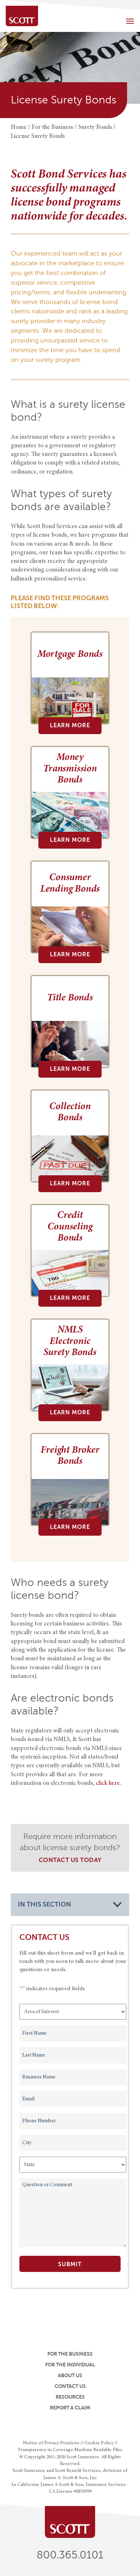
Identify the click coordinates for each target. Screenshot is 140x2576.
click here (108, 1784)
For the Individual (70, 2365)
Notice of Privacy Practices (51, 2443)
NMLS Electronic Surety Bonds (70, 1342)
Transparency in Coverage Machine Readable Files (70, 2450)
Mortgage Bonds (70, 655)
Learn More (70, 725)
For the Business (70, 2354)
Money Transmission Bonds (70, 769)
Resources (70, 2397)
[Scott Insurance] (22, 16)
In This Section (45, 1904)
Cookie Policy (99, 2443)
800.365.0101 (70, 2555)
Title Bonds (70, 998)
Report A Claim (70, 2408)
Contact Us (70, 2386)
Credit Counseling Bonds (70, 1227)
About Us (70, 2375)
